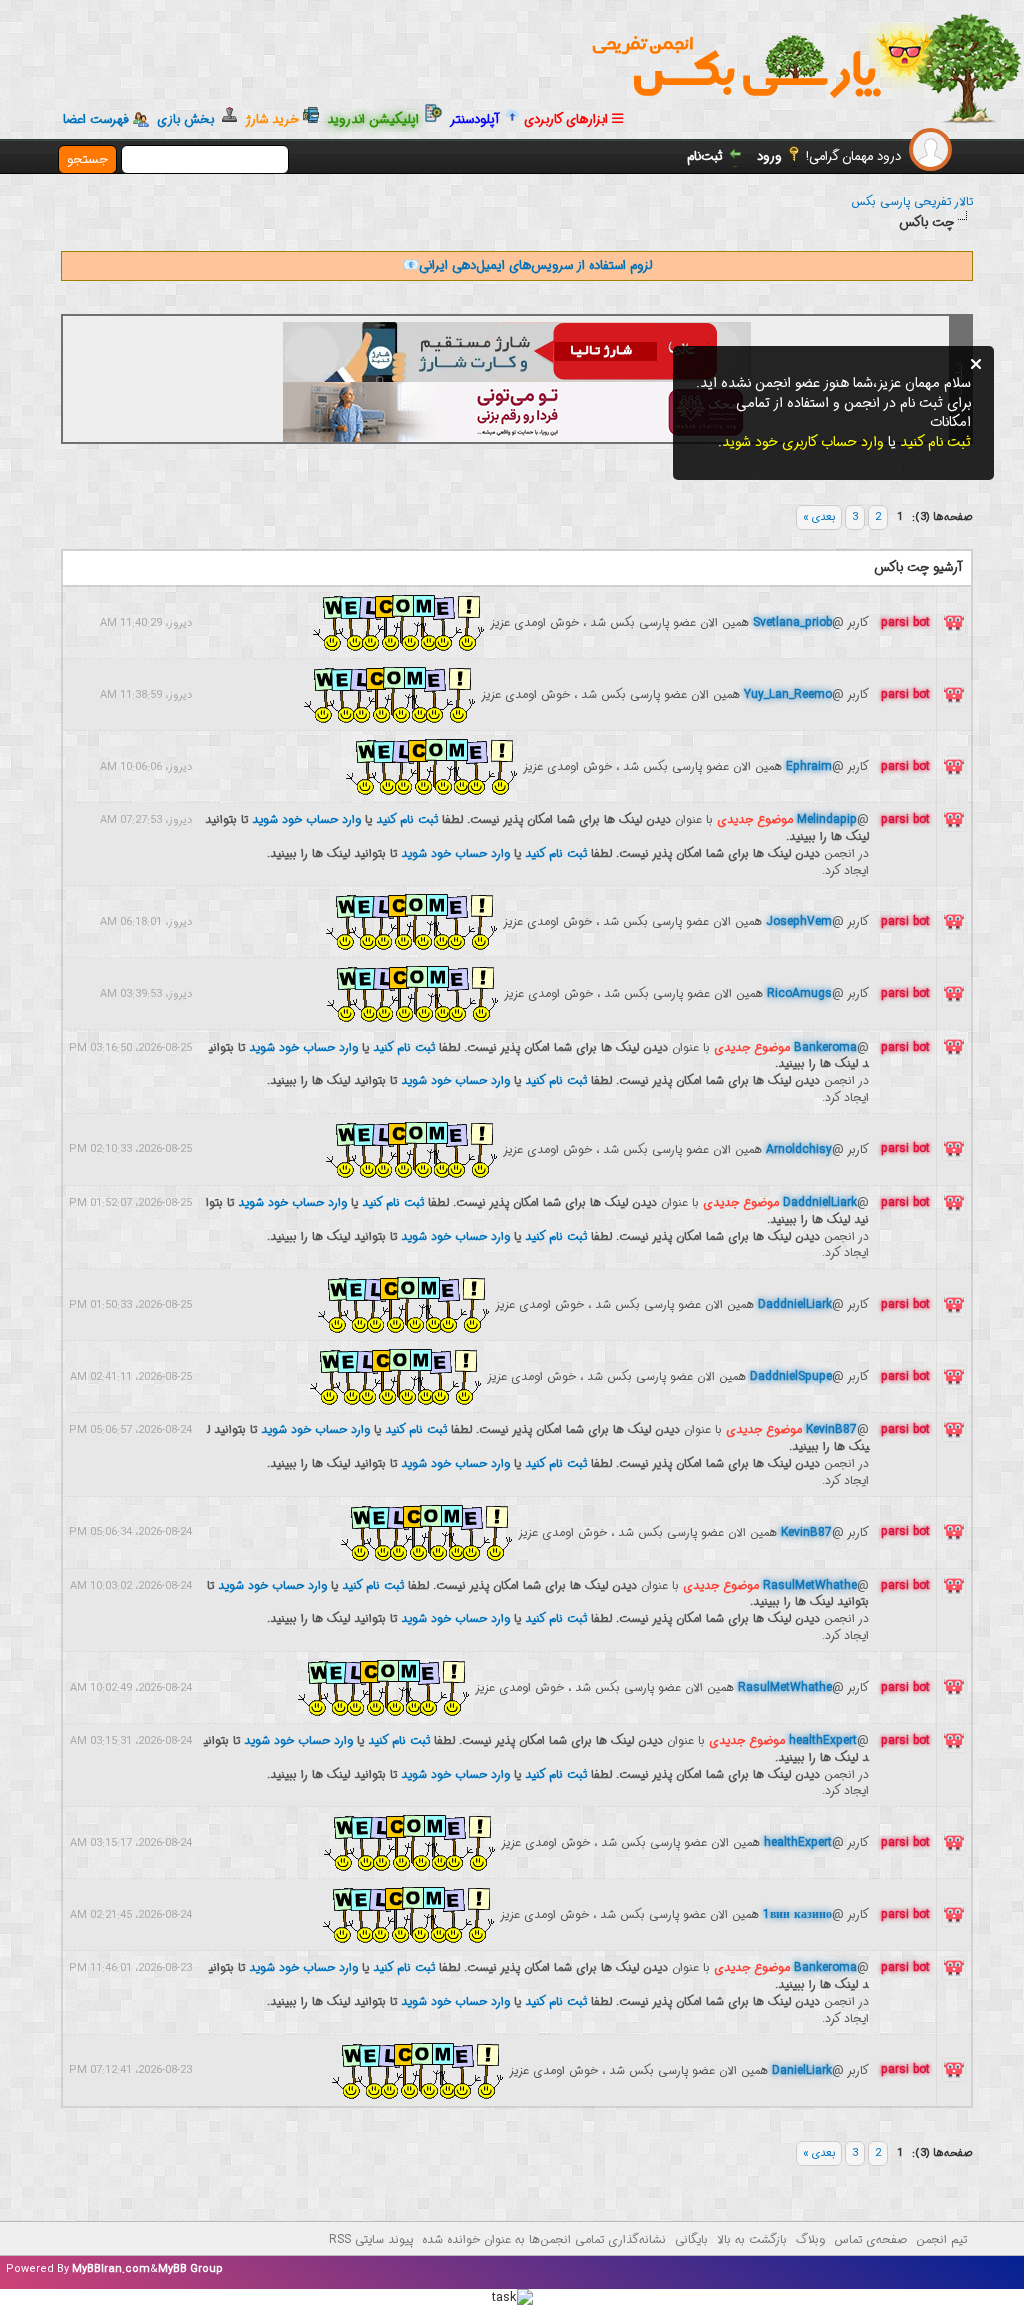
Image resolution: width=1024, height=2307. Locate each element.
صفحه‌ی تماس (870, 2239)
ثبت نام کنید (407, 819)
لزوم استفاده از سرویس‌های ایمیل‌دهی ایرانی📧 (527, 265)
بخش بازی (189, 119)
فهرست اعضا (96, 120)
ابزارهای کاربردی (568, 119)
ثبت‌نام (705, 156)
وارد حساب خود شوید (306, 819)
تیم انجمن (941, 2239)
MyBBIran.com (111, 2269)
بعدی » (819, 517)
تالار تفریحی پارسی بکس (912, 201)
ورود (769, 156)
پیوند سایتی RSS (371, 2239)
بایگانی (691, 2239)
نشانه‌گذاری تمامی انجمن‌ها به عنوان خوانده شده (544, 2239)
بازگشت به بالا (752, 2239)
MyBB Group (190, 2269)
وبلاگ (810, 2239)
